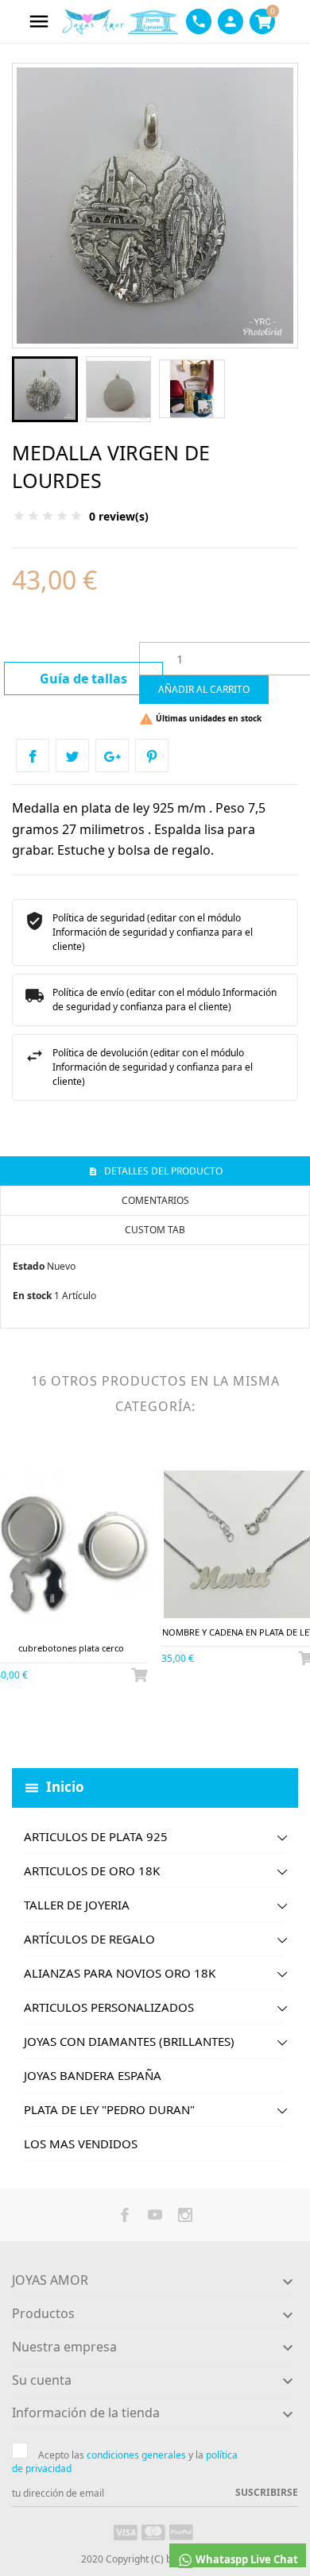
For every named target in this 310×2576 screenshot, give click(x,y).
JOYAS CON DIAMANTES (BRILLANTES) (129, 2041)
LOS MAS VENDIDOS (81, 2143)
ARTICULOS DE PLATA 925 (96, 1836)
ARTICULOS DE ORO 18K (92, 1870)
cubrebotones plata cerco (71, 1648)
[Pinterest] (152, 755)
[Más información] (84, 1729)
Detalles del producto (162, 1171)
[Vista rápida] (58, 1729)
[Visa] (126, 2532)
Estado (29, 1266)
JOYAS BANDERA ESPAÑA (93, 2075)
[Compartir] (33, 755)
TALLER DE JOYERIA (77, 1905)
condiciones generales (136, 2455)
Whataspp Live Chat (246, 2559)
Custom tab (155, 1230)
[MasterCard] (153, 2532)
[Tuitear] (72, 755)
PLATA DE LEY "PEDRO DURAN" (109, 2109)
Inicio (65, 1787)
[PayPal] (181, 2532)
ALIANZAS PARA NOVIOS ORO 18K (120, 1973)
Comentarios (155, 1200)
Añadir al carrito (204, 689)
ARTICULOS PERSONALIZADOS (109, 2007)
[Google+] (112, 755)
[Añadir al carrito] (139, 1674)
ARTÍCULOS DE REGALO (89, 1939)
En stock (32, 1296)
